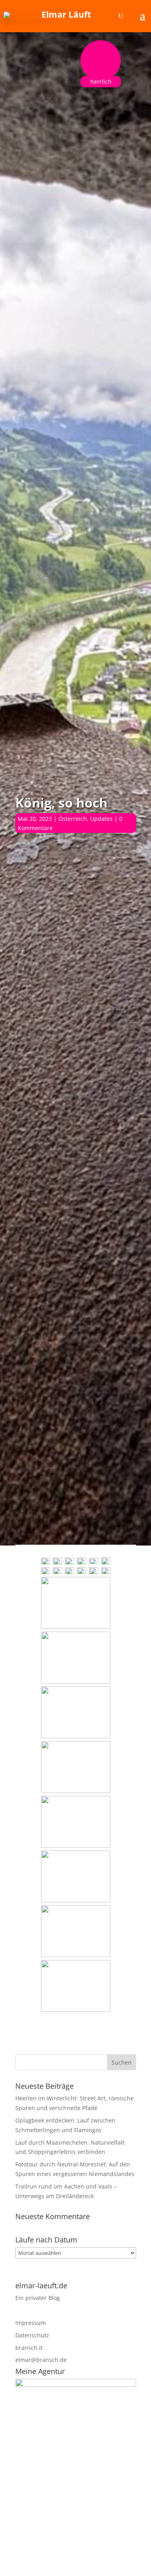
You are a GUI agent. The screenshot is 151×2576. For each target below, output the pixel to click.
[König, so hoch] (46, 1561)
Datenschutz (32, 2335)
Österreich (73, 819)
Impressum (31, 2323)
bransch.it (29, 2348)
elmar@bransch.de (41, 2360)
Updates (101, 819)
